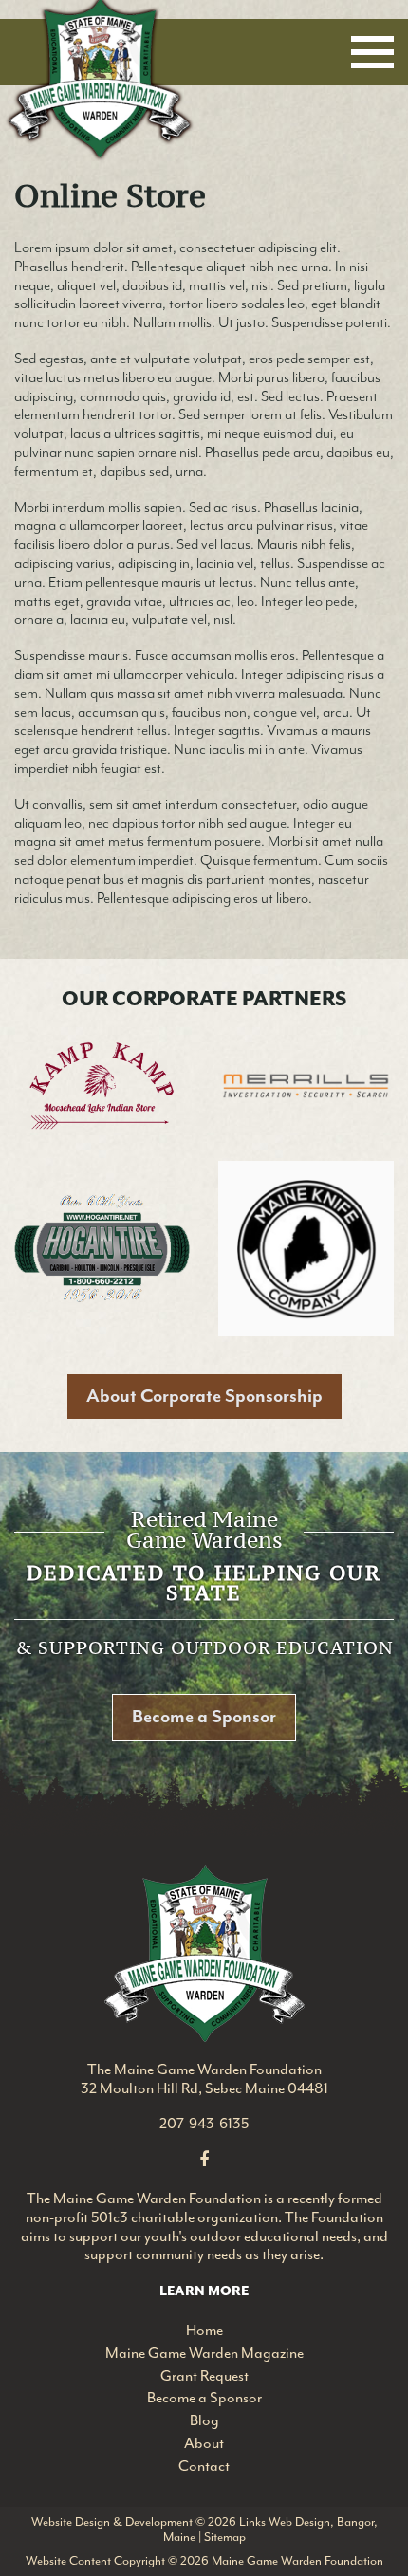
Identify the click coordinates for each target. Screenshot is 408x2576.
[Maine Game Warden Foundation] (204, 1951)
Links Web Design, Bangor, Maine (270, 2530)
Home (204, 2330)
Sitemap (225, 2537)
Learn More (204, 2291)
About (204, 2443)
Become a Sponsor (204, 1717)
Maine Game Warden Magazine (204, 2353)
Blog (204, 2420)
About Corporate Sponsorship (204, 1396)
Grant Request (204, 2376)
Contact (204, 2466)
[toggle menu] (372, 52)
